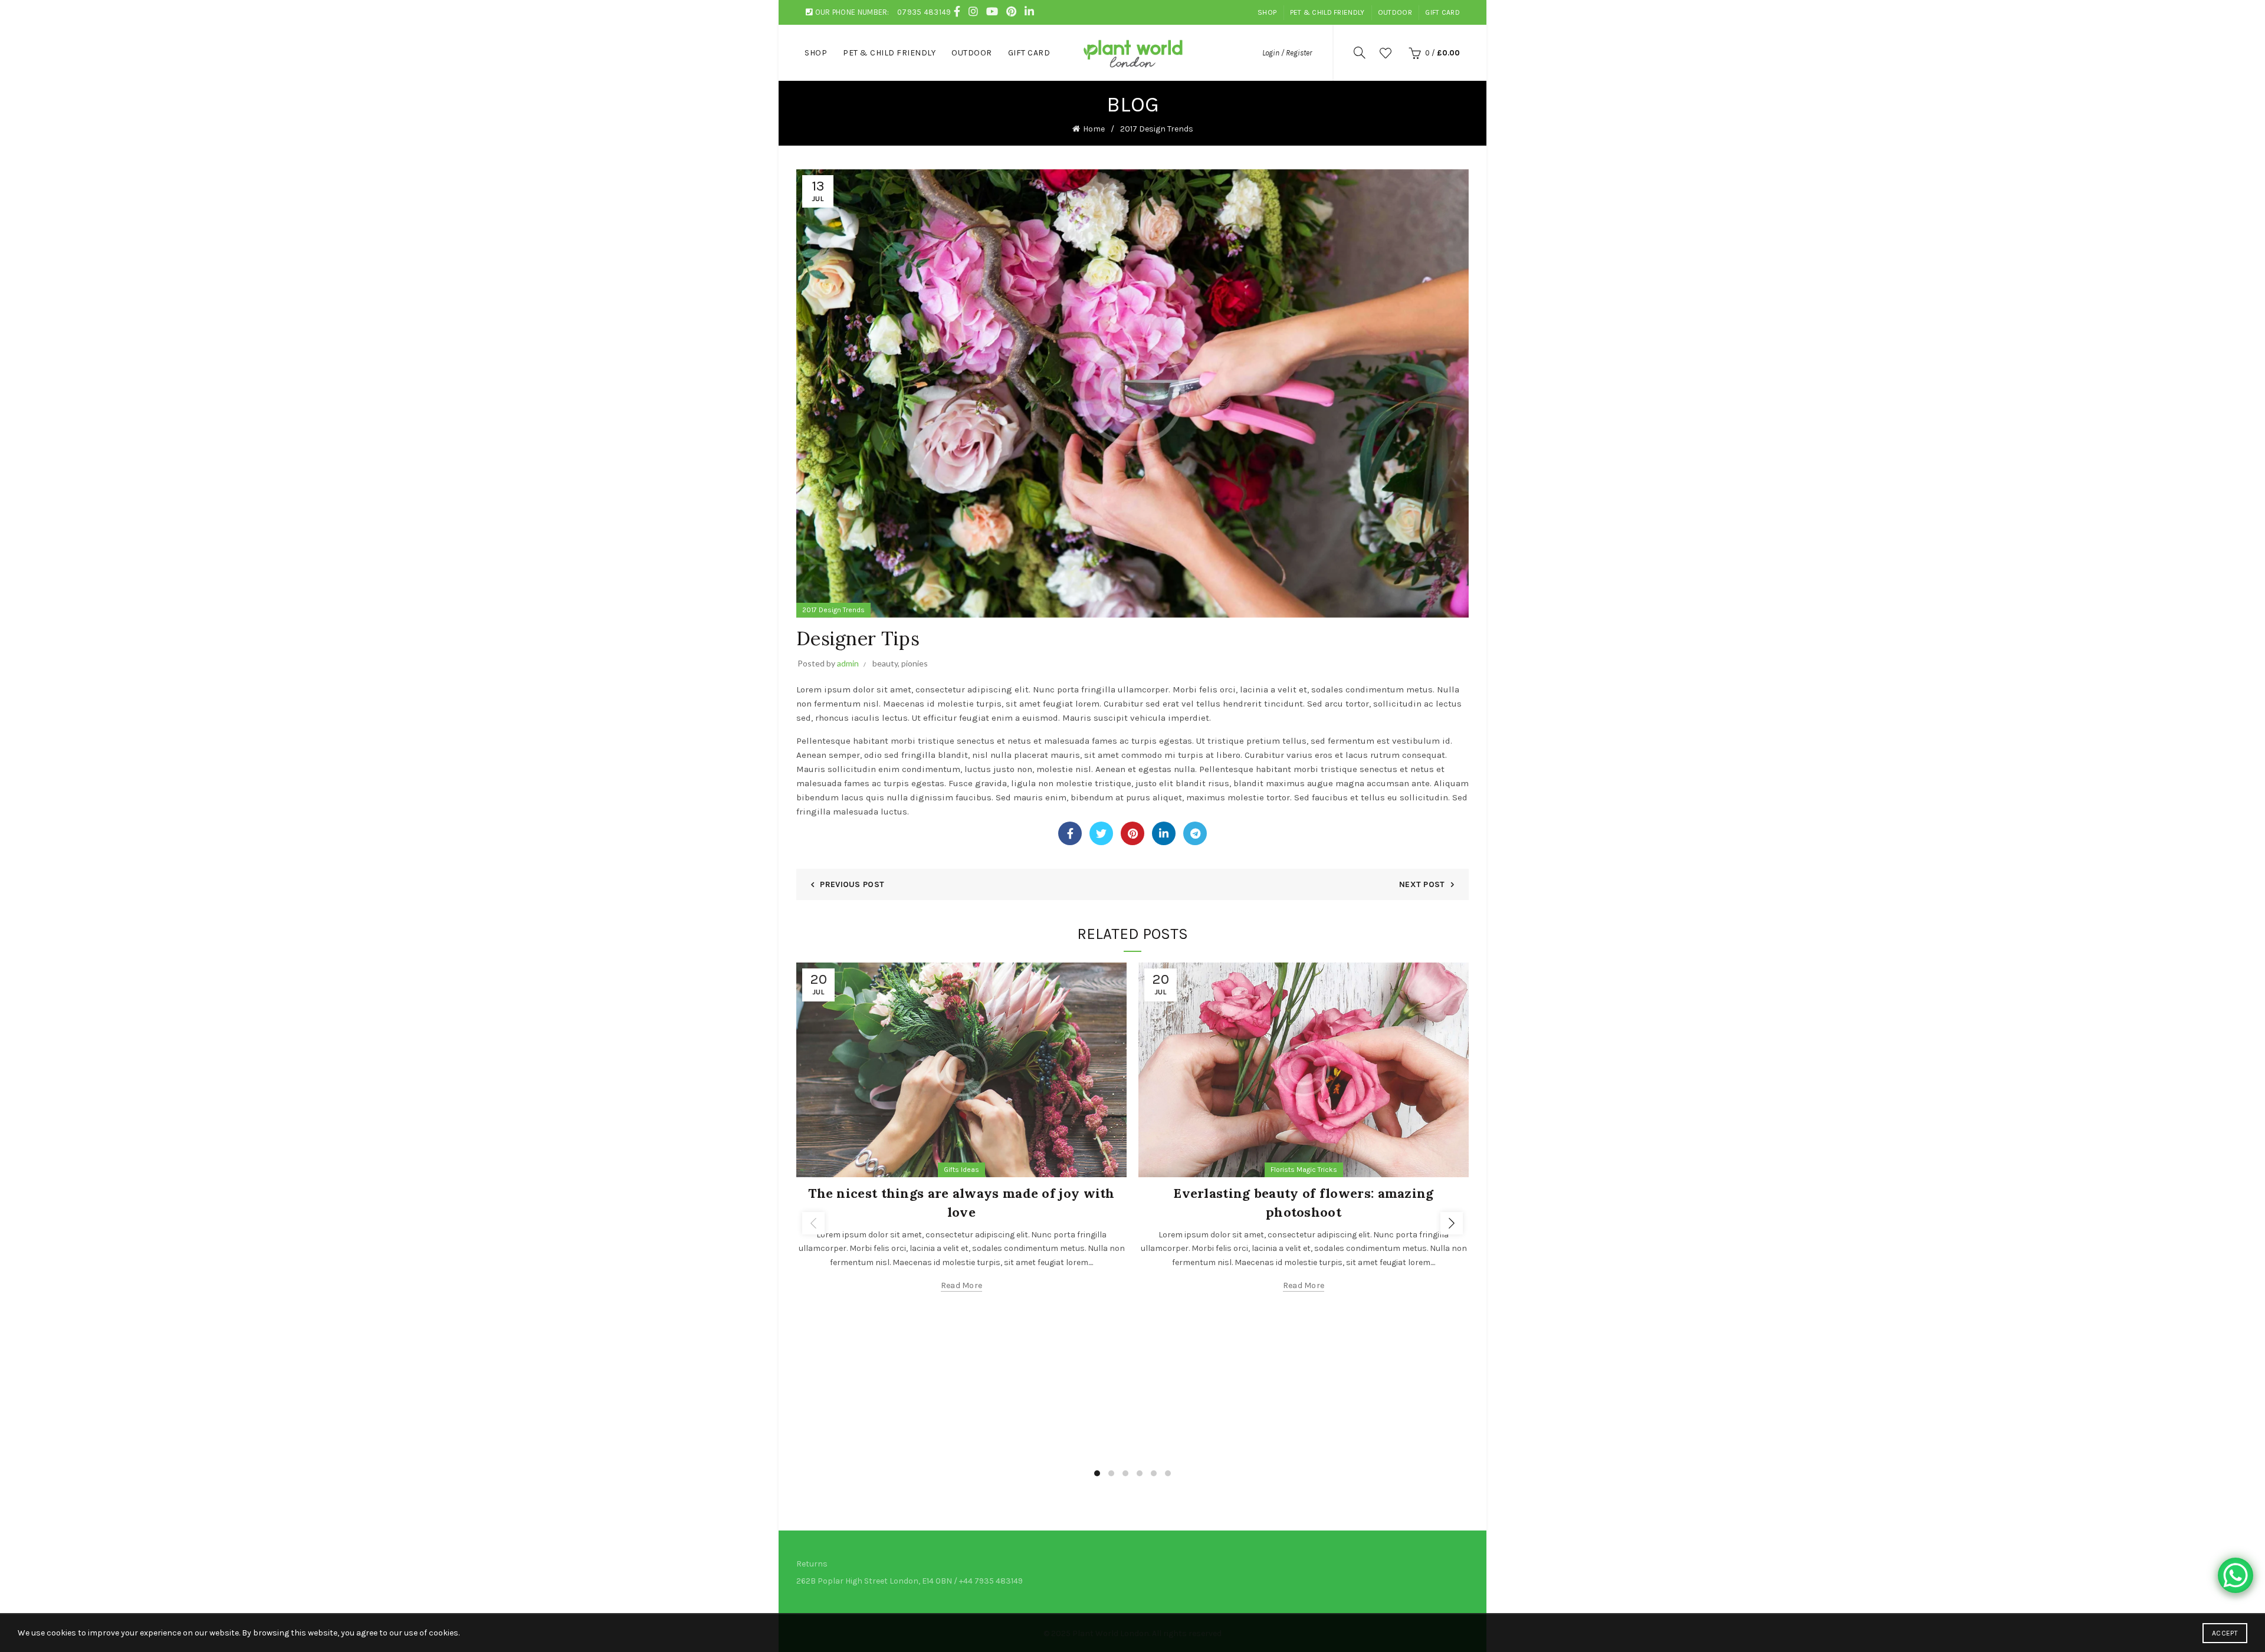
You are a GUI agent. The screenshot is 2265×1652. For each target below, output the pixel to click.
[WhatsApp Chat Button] (2236, 1575)
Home (1094, 129)
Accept (2225, 1633)
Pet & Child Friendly (1327, 12)
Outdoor (1395, 12)
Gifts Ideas (961, 1170)
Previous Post (852, 884)
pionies (915, 663)
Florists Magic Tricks (1304, 1170)
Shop (1267, 12)
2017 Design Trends (1157, 129)
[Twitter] (1101, 833)
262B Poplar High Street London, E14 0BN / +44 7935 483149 (910, 1581)
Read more (962, 1285)
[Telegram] (1195, 833)
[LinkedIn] (1164, 833)
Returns (812, 1564)
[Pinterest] (1132, 833)
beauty (885, 663)
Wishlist (1386, 53)
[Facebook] (1070, 833)
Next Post (1422, 884)
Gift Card (1442, 12)
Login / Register (1287, 53)
